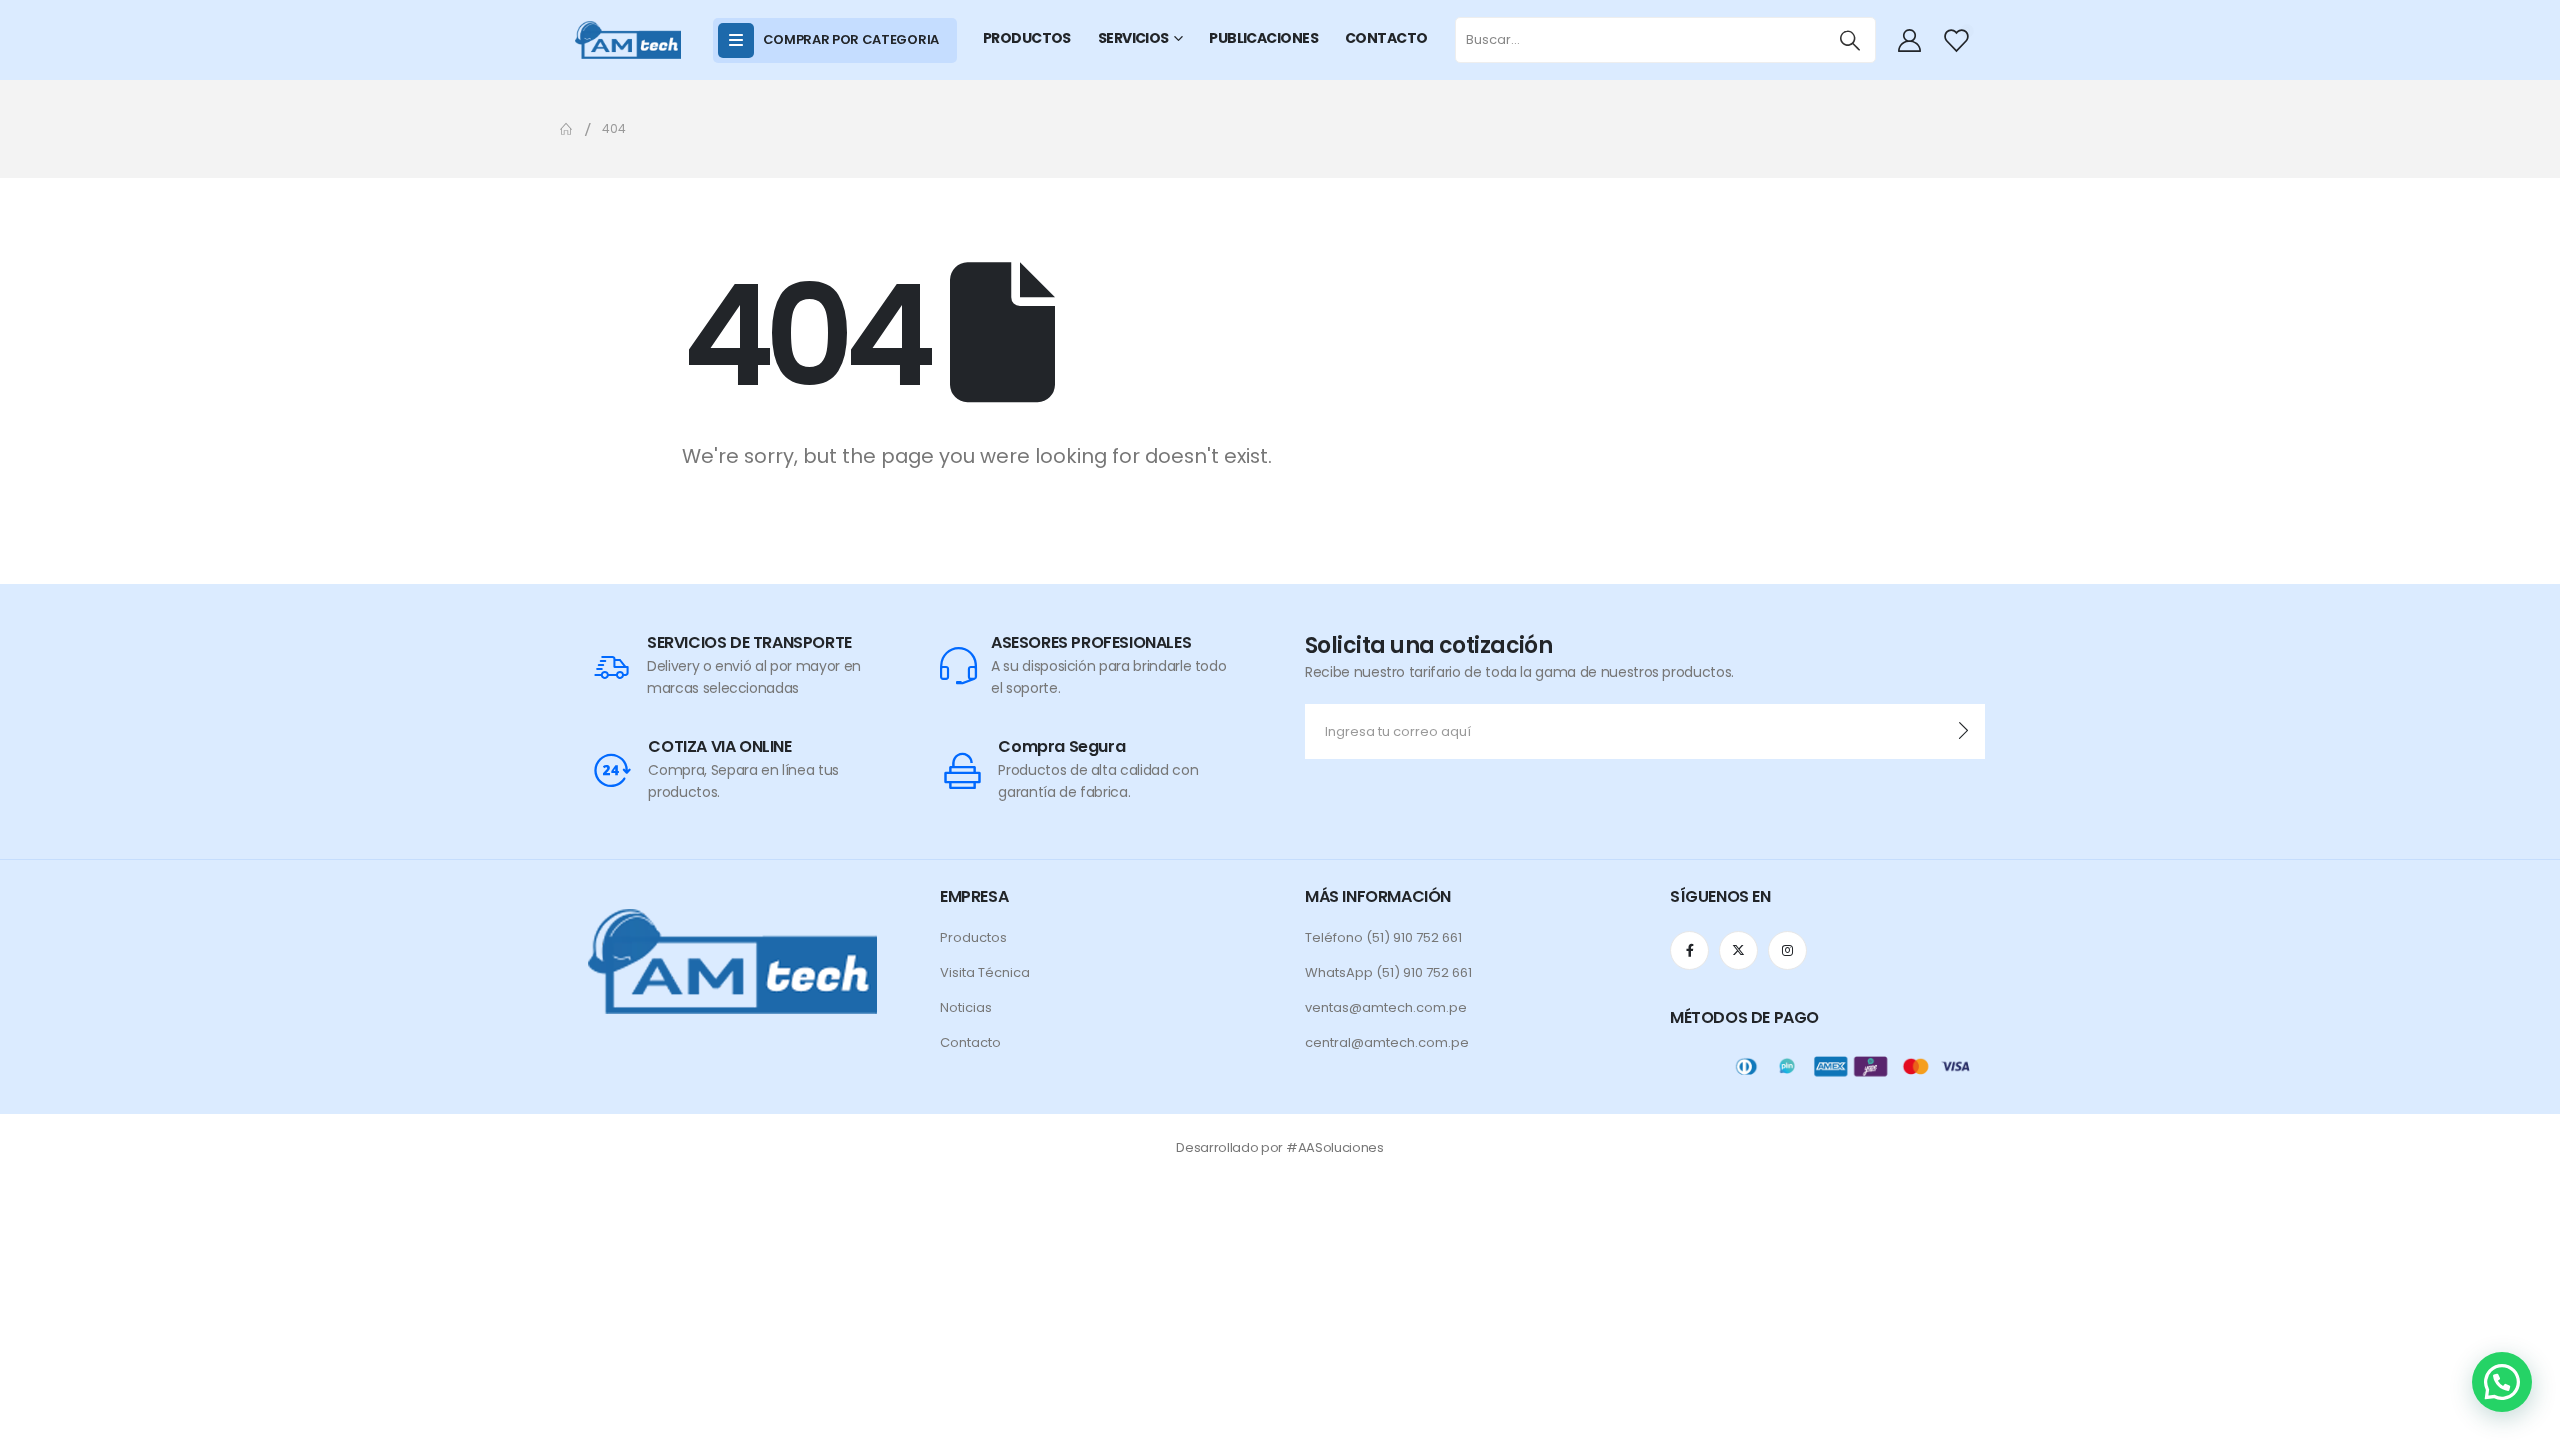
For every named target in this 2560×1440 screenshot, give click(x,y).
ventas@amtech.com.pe (1386, 1007)
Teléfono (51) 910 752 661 (1383, 937)
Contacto (970, 1042)
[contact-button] (1963, 731)
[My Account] (1912, 40)
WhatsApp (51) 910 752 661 (1388, 972)
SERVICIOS (1133, 38)
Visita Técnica (985, 972)
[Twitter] (1738, 950)
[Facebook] (1689, 950)
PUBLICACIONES (1263, 38)
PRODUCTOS (1027, 38)
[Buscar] (1850, 40)
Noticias (966, 1007)
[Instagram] (1787, 950)
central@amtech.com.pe (1387, 1042)
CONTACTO (1386, 38)
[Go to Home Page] (567, 129)
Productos (973, 937)
